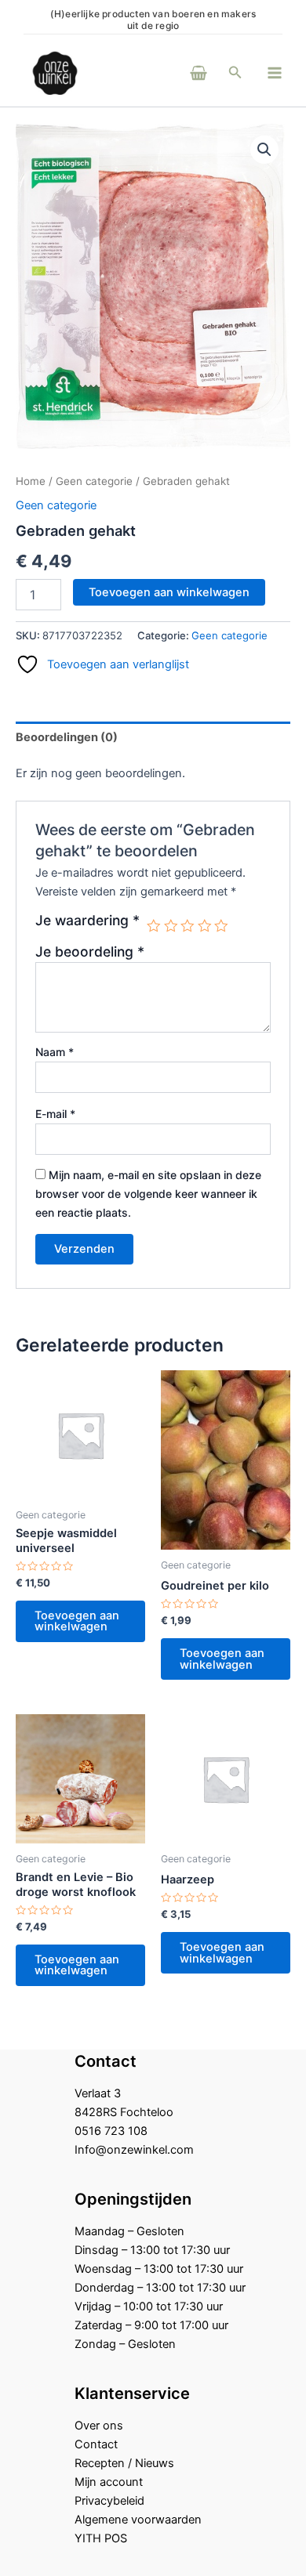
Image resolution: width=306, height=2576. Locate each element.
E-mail (55, 1114)
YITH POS (101, 2538)
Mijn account (109, 2482)
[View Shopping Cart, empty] (177, 72)
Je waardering (87, 921)
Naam (55, 1052)
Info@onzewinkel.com (134, 2150)
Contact (96, 2444)
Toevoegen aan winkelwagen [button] (77, 1621)
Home (31, 481)
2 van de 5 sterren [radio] (171, 926)
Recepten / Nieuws (124, 2463)
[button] (235, 72)
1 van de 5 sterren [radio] (154, 926)
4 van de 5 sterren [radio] (205, 926)
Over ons (99, 2426)
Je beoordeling (90, 952)
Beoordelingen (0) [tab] (67, 737)
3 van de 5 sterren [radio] (188, 926)
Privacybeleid (109, 2501)
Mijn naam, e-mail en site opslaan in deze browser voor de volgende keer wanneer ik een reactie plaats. (148, 1194)
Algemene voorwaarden (138, 2520)
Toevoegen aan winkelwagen (169, 592)
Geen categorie (94, 481)
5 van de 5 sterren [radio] (221, 926)
